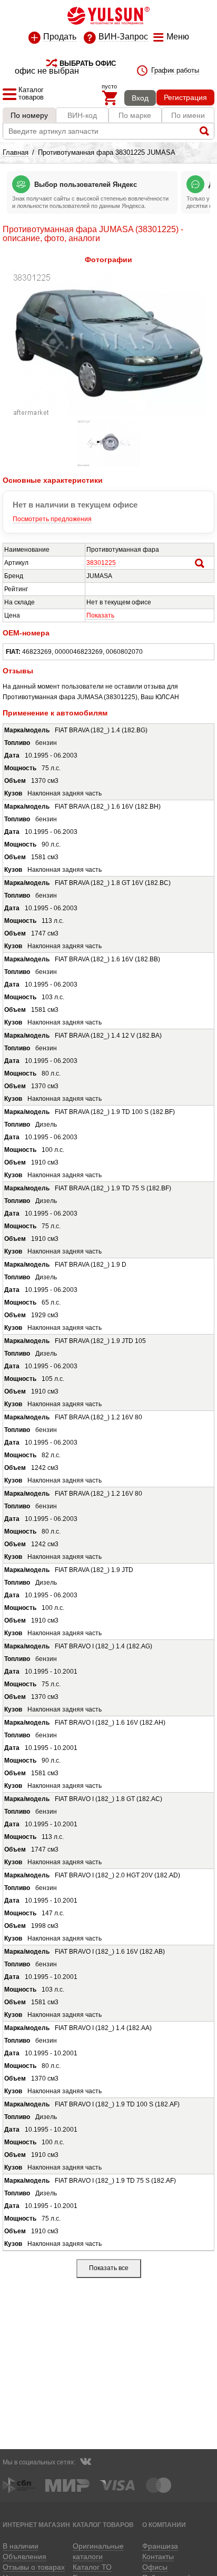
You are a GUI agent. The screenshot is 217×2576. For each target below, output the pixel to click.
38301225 (101, 563)
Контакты (158, 2557)
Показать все (109, 2268)
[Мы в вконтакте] (85, 2463)
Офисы (155, 2567)
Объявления (24, 2557)
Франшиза (160, 2546)
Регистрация (185, 97)
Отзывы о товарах (34, 2567)
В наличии (21, 2546)
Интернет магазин (36, 2525)
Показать (100, 615)
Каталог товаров (103, 2525)
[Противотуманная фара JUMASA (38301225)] (109, 414)
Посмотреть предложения (52, 519)
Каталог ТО (92, 2567)
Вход (140, 98)
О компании (164, 2525)
